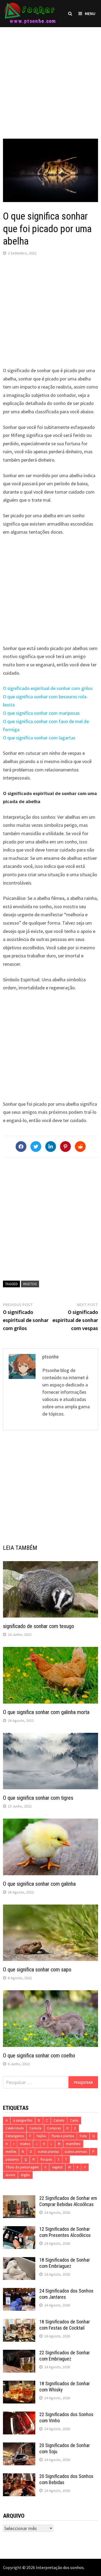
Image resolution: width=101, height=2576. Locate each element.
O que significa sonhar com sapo (37, 1970)
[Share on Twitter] (36, 1147)
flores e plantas (63, 2136)
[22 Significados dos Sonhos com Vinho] (19, 2415)
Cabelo (59, 2120)
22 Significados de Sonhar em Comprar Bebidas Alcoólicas (68, 2201)
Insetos (30, 1284)
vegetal (57, 2167)
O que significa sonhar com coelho (39, 2056)
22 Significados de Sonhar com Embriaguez (65, 2356)
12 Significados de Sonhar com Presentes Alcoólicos (65, 2232)
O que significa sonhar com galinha (39, 1884)
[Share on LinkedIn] (51, 1147)
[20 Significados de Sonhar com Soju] (19, 2446)
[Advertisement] (50, 78)
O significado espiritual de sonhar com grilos (48, 688)
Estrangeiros (15, 2136)
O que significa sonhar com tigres (38, 1798)
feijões (41, 2136)
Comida (35, 2128)
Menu (90, 13)
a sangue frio (23, 2120)
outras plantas (48, 2152)
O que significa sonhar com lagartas (39, 738)
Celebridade (15, 2128)
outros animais (76, 2152)
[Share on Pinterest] (65, 1147)
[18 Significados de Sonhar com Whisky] (19, 2384)
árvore (10, 2175)
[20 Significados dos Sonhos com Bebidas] (19, 2477)
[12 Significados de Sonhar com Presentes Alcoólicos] (19, 2230)
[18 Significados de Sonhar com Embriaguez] (19, 2261)
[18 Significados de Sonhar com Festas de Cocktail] (19, 2322)
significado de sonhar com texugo (39, 1626)
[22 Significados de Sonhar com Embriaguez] (19, 2353)
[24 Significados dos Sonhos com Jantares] (19, 2292)
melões (11, 2152)
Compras (54, 2128)
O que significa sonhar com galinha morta (46, 1712)
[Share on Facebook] (21, 1147)
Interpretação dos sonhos (60, 2567)
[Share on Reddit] (80, 1147)
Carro (74, 2120)
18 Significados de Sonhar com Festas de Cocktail (65, 2325)
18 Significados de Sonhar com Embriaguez (65, 2263)
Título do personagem (22, 2167)
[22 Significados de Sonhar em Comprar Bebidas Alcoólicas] (19, 2199)
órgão (25, 2175)
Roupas (46, 2159)
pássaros (12, 2159)
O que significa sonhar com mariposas (41, 713)
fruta (83, 2136)
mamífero (73, 2144)
